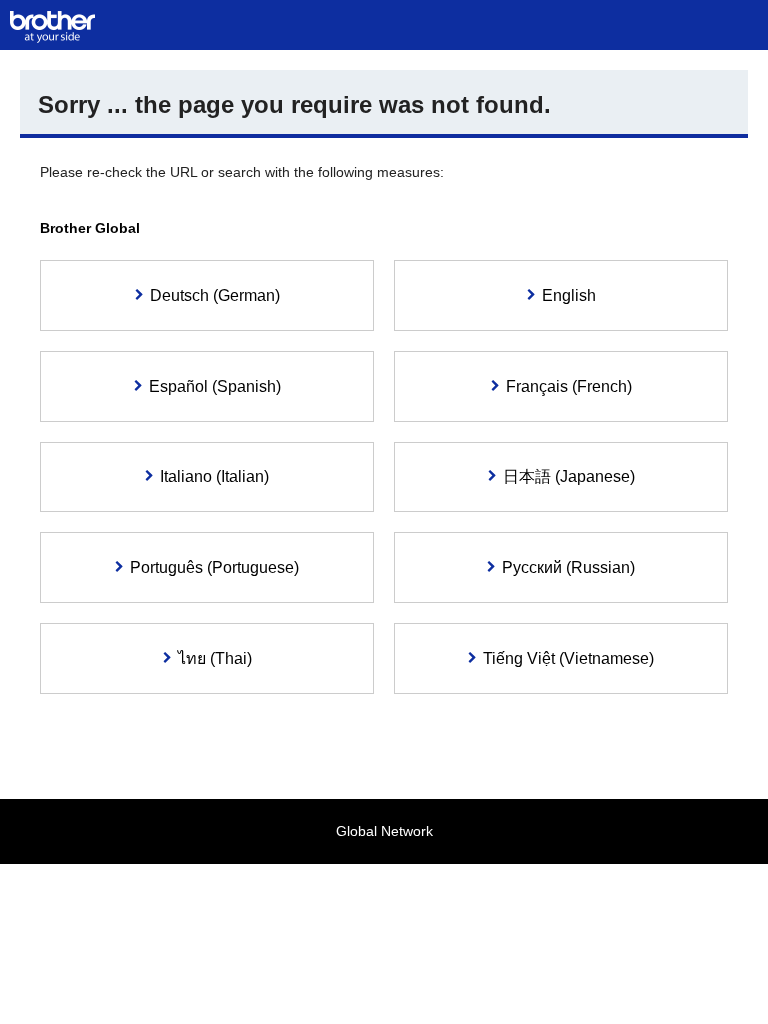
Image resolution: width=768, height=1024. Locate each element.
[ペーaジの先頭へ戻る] (723, 979)
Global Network (384, 831)
